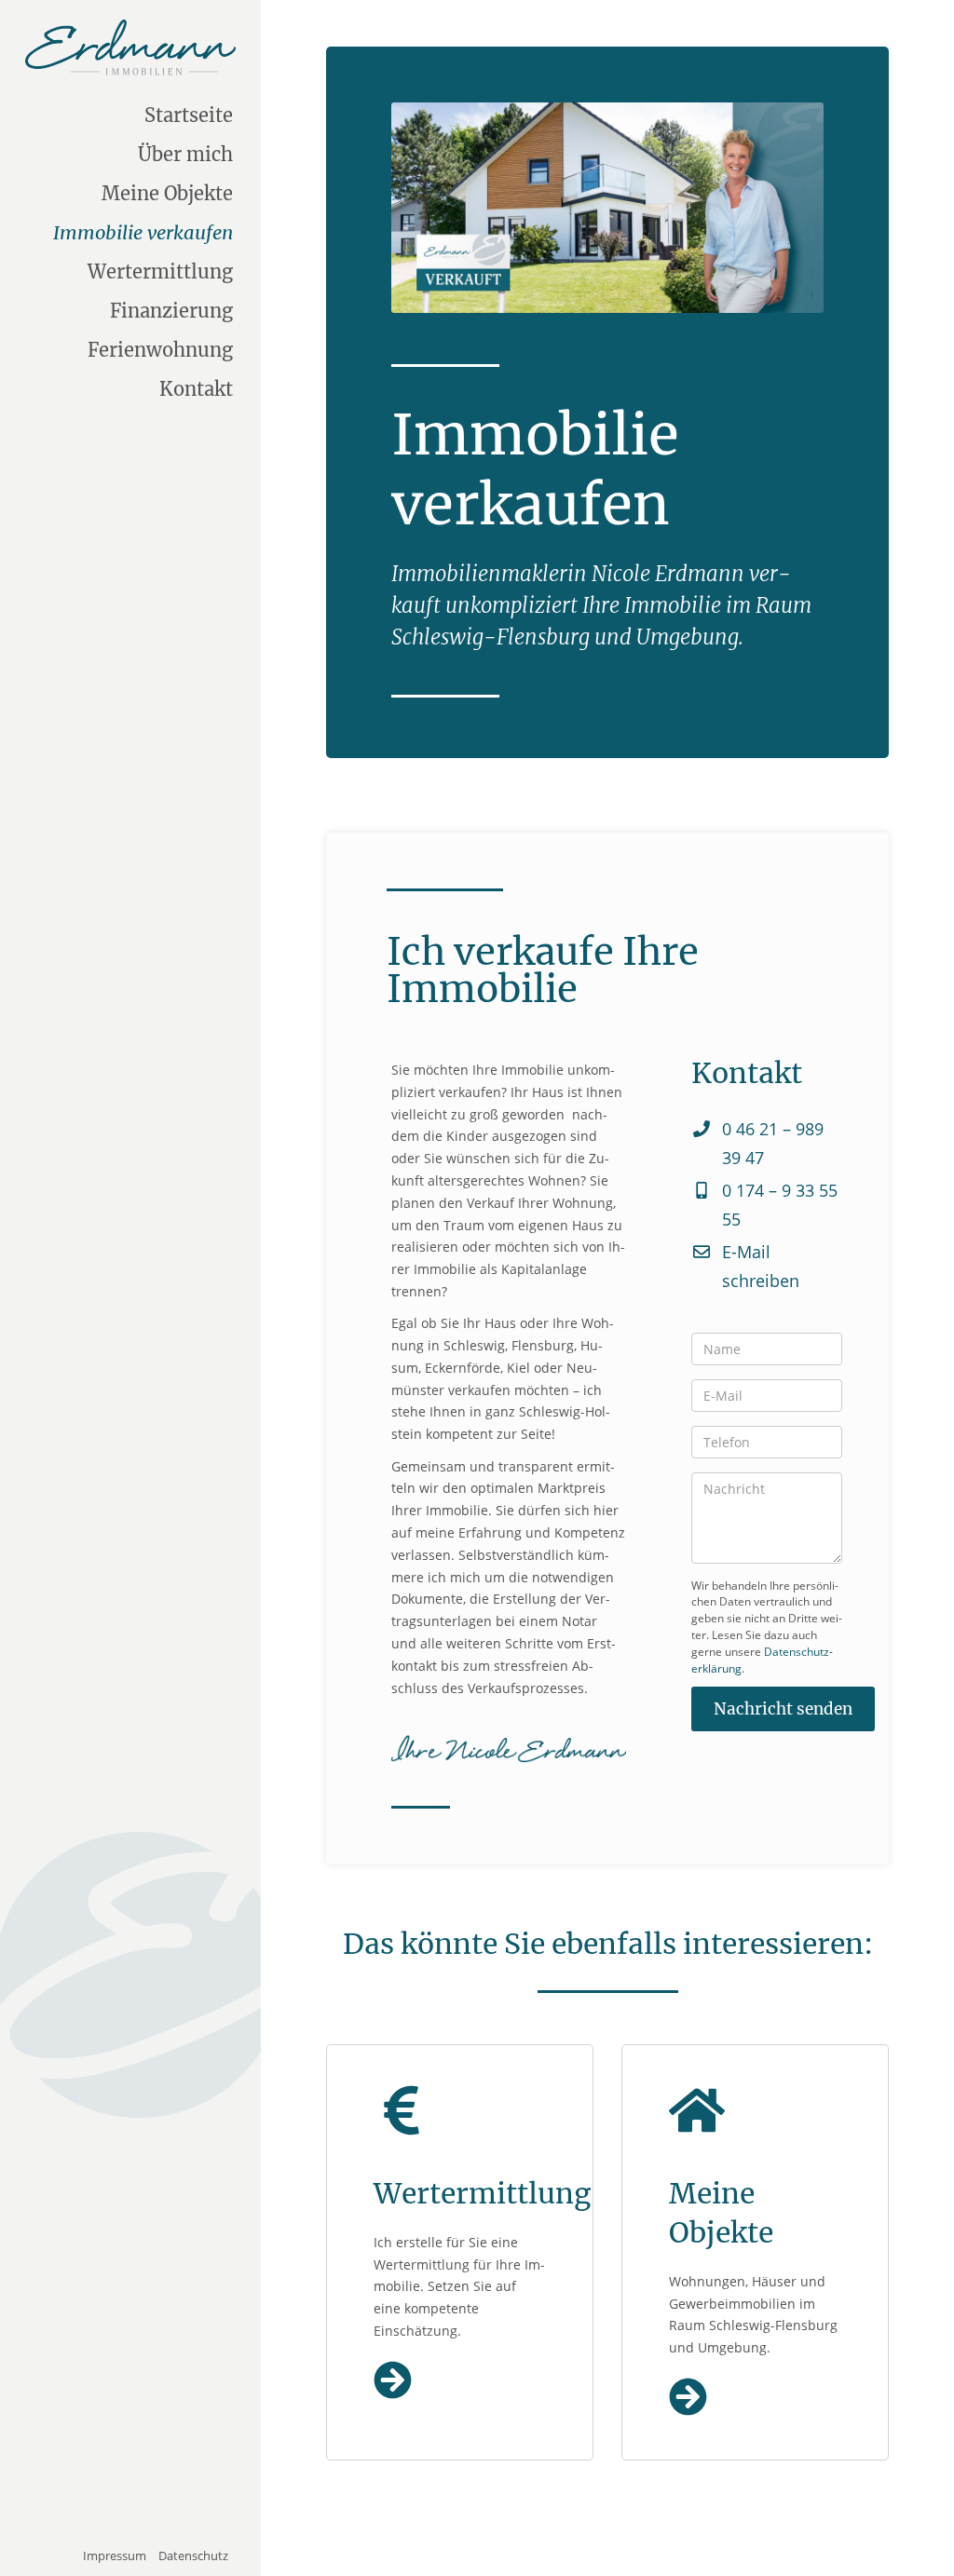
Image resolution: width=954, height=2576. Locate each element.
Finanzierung (171, 311)
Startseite (189, 115)
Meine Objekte (167, 193)
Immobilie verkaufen (143, 232)
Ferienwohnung (160, 350)
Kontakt (196, 389)
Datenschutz (193, 2556)
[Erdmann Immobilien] (130, 47)
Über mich (185, 154)
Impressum (115, 2556)
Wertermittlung (160, 271)
